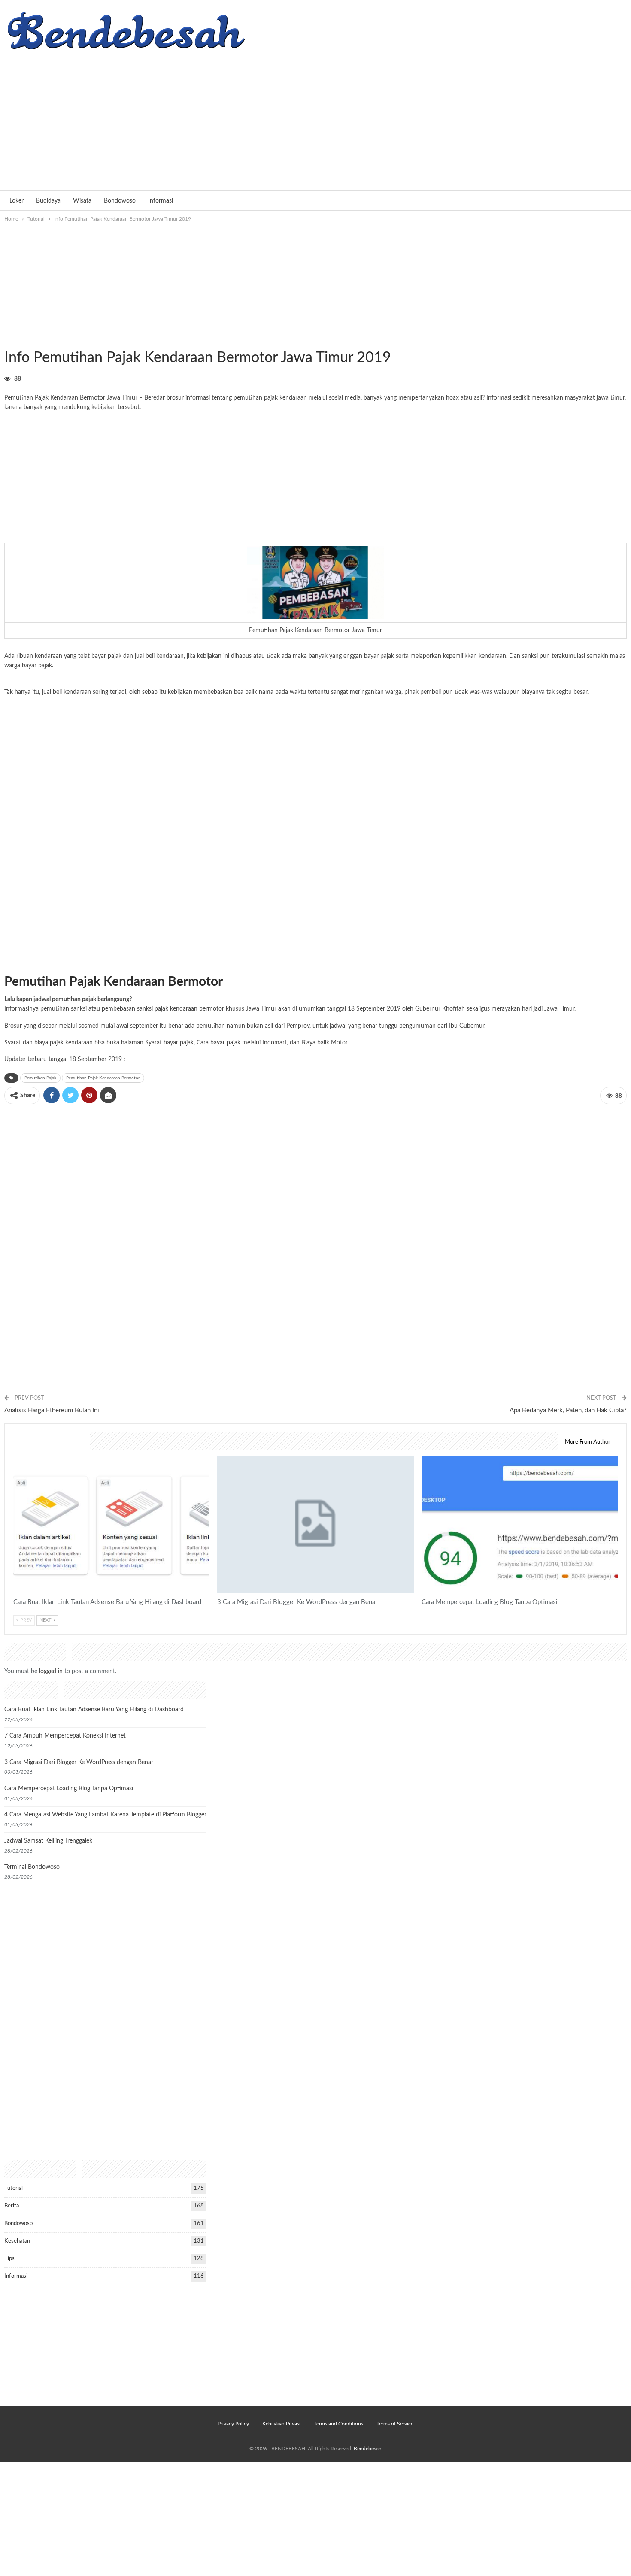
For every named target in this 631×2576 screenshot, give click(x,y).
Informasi (161, 201)
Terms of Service (395, 2424)
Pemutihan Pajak (40, 1078)
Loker (17, 201)
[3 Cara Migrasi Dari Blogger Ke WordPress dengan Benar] (315, 1525)
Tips (9, 2259)
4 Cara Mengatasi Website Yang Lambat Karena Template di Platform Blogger (105, 1815)
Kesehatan (17, 2241)
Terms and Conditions (338, 2424)
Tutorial (7, 340)
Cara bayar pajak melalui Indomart (242, 1043)
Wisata (82, 201)
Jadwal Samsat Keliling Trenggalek (48, 1841)
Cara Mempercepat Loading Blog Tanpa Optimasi (69, 1789)
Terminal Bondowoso (32, 1867)
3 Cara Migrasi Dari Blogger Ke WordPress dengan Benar (79, 1762)
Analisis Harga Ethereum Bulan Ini (52, 1410)
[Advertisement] (315, 117)
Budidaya (48, 201)
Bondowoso (120, 201)
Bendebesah (368, 2449)
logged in (51, 1671)
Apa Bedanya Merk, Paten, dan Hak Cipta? (568, 1410)
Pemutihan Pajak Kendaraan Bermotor (103, 1078)
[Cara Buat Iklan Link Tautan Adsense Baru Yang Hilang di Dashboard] (111, 1525)
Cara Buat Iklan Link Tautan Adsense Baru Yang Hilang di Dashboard (94, 1710)
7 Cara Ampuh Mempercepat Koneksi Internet (65, 1736)
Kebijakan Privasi (281, 2424)
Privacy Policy (233, 2424)
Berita (12, 2206)
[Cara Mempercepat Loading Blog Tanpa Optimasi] (520, 1525)
